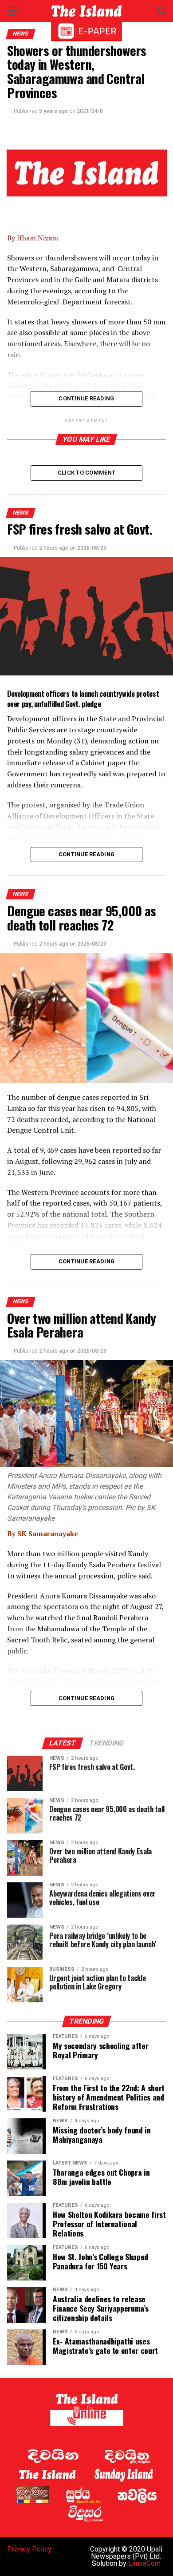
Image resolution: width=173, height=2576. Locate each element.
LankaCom (144, 2563)
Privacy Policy (29, 2549)
